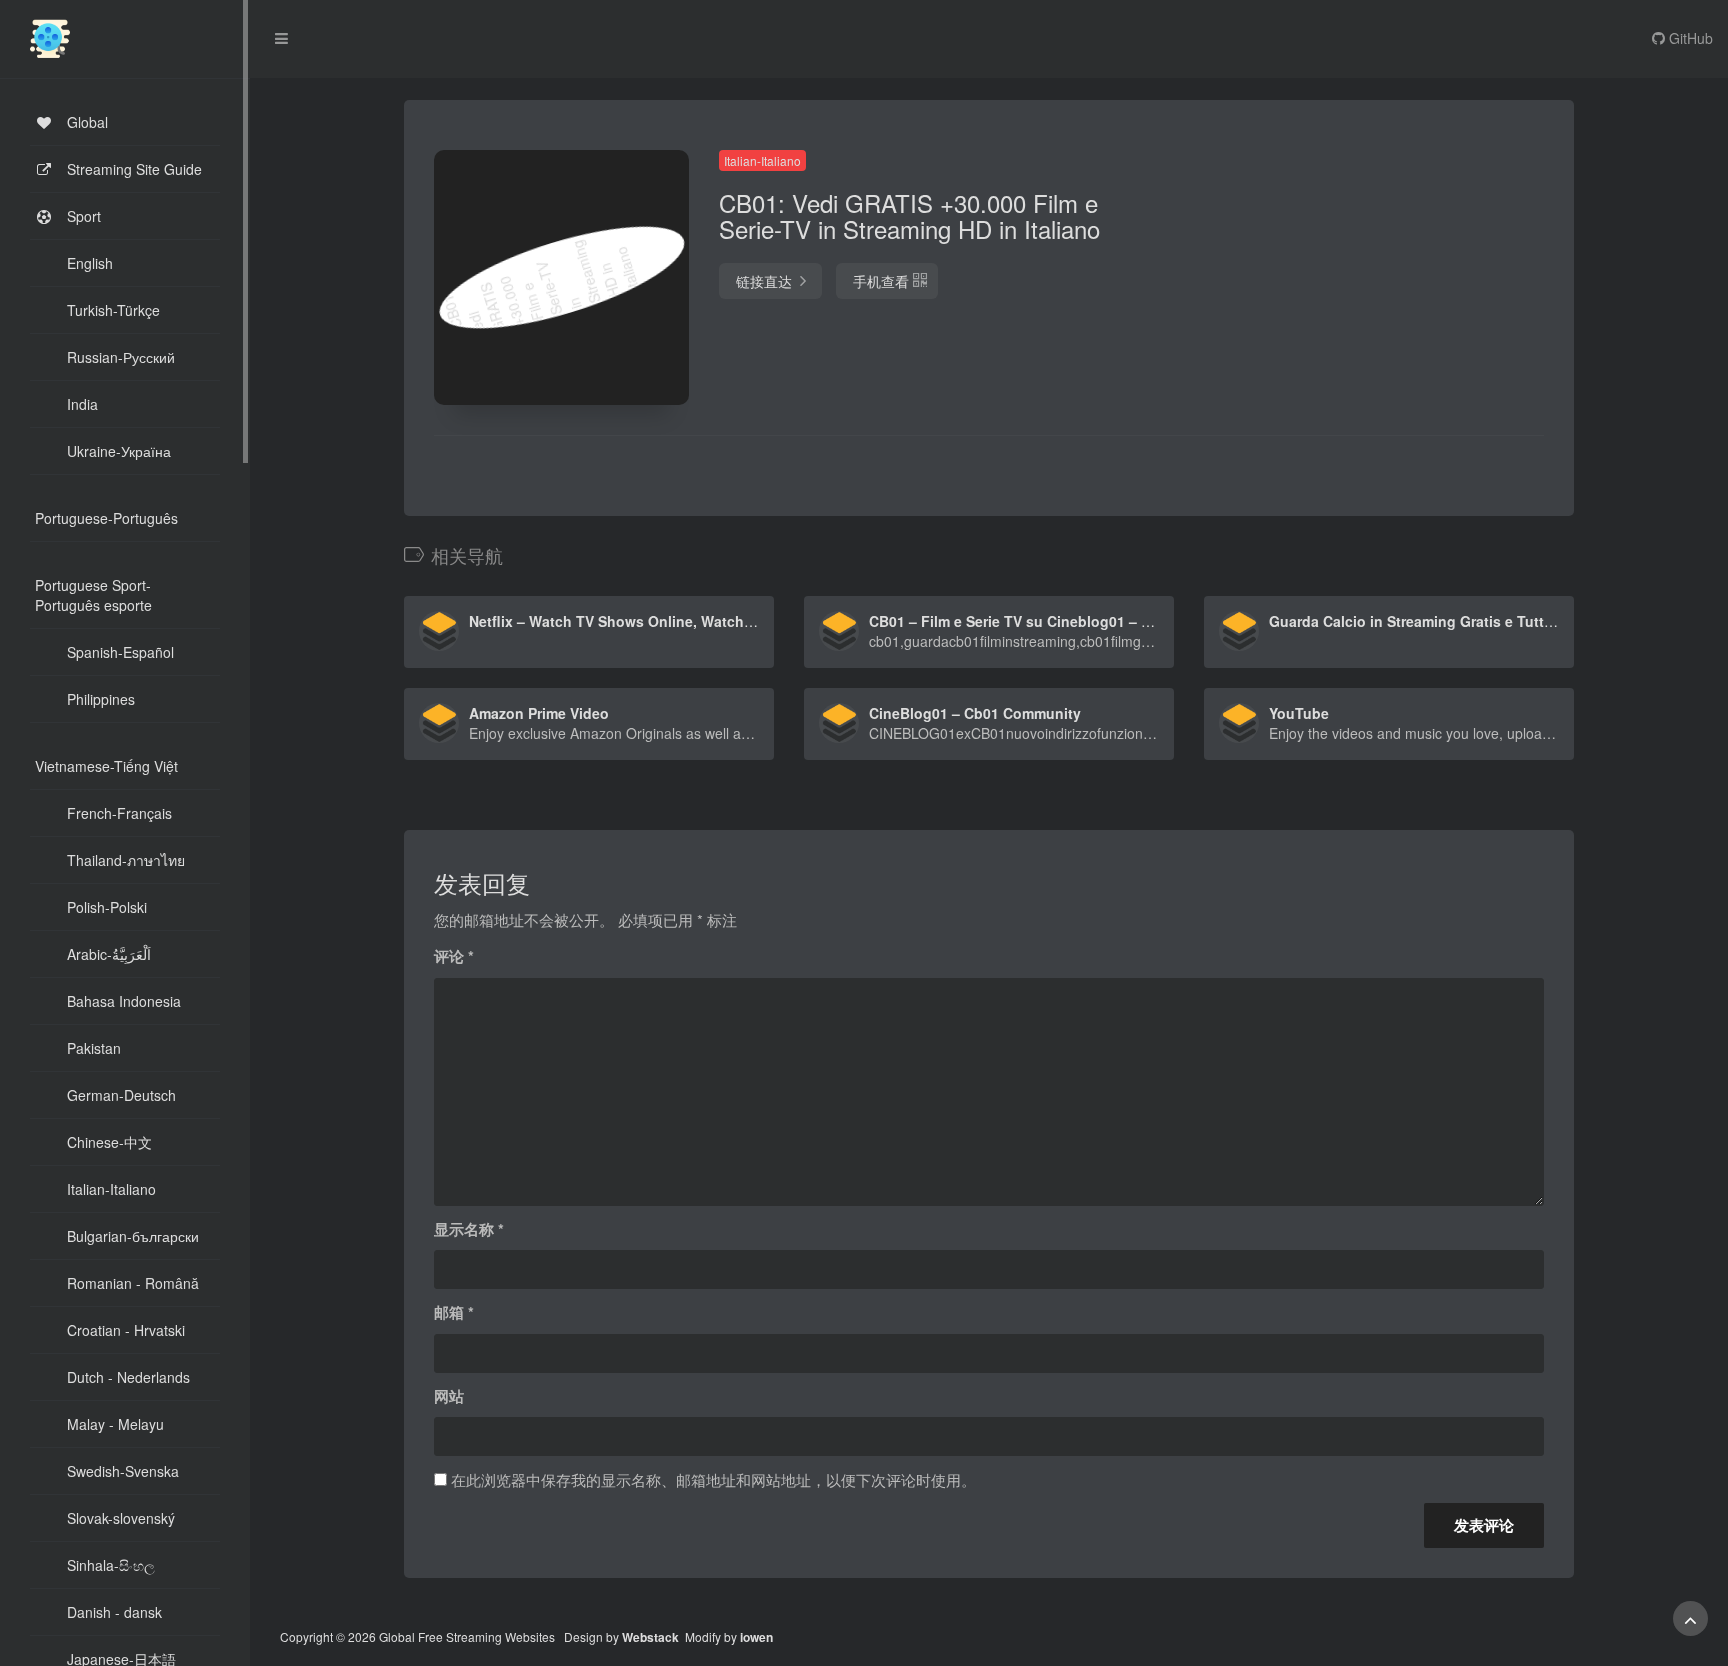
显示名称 (469, 1229)
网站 (449, 1396)
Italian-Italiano (762, 160)
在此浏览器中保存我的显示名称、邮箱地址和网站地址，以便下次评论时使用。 (713, 1479)
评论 (454, 956)
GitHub (1689, 38)
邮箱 (454, 1312)
